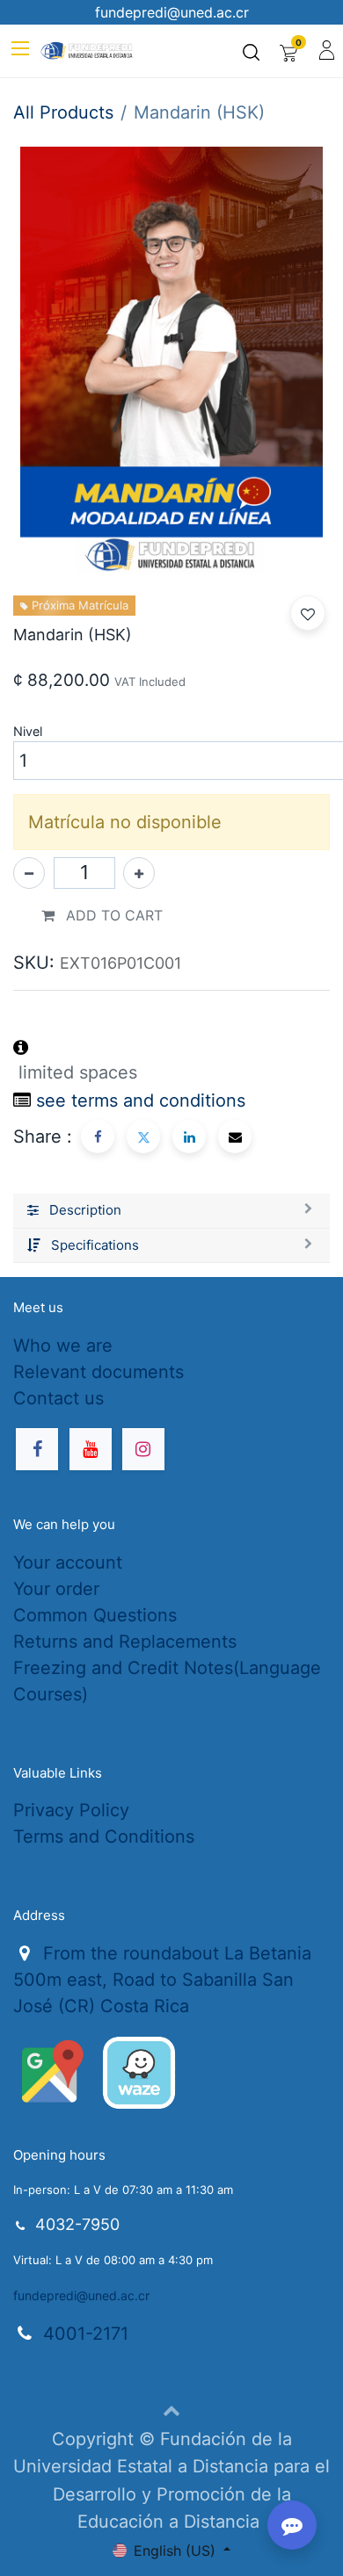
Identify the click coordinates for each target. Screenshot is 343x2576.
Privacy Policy (71, 1810)
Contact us (58, 1398)
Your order (56, 1589)
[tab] (171, 1211)
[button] (308, 613)
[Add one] (139, 873)
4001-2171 (86, 2334)
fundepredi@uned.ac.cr (81, 2295)
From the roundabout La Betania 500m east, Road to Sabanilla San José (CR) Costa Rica (162, 1980)
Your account (68, 1562)
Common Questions (95, 1615)
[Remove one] (29, 873)
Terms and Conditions (104, 1836)
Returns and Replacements (125, 1642)
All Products (63, 112)
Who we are (63, 1346)
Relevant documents (99, 1372)
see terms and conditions (141, 1100)
